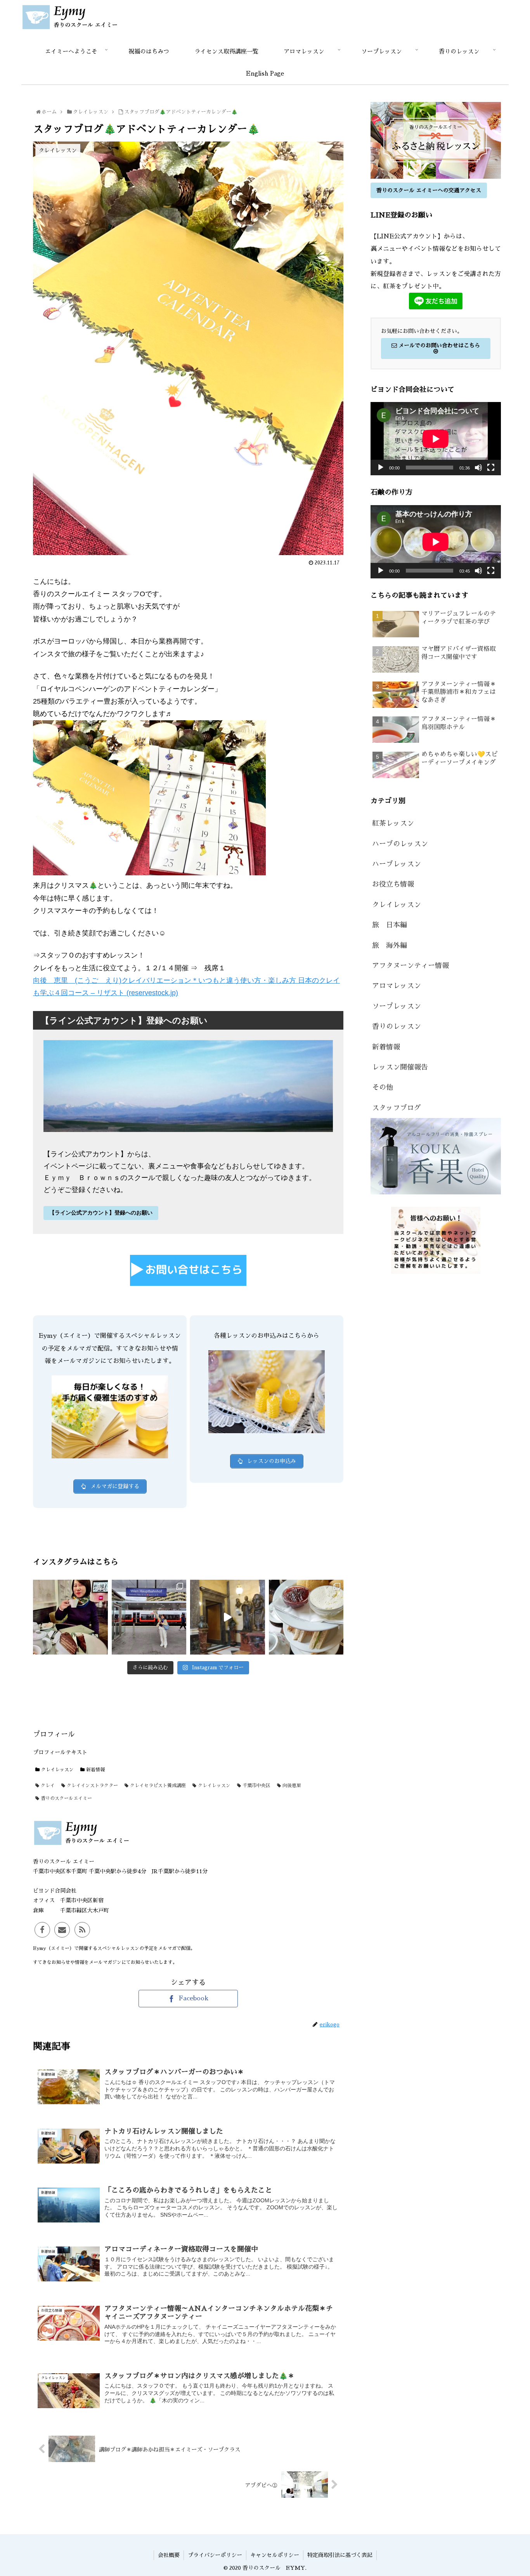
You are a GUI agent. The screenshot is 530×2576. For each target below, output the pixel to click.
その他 (383, 1087)
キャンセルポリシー (275, 2555)
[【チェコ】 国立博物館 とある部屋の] (228, 1617)
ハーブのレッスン (400, 844)
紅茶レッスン (393, 823)
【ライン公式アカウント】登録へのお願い (101, 1213)
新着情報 (95, 1770)
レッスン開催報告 (400, 1067)
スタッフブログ (397, 1108)
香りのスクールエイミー (66, 1798)
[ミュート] (478, 468)
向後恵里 (291, 1786)
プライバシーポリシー (215, 2555)
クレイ (47, 1786)
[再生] (381, 468)
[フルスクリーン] (491, 468)
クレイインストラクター (92, 1786)
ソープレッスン (397, 1006)
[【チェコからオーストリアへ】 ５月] (149, 1617)
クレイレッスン (57, 1770)
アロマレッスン (397, 986)
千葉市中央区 (256, 1786)
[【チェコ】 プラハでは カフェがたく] (306, 1617)
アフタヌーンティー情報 (410, 966)
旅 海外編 (390, 946)
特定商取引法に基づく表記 (340, 2555)
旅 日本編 (390, 925)
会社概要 (169, 2555)
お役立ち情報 (393, 884)
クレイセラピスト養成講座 (157, 1786)
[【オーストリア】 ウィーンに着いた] (70, 1617)
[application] (436, 439)
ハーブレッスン (397, 864)
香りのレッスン (397, 1027)
